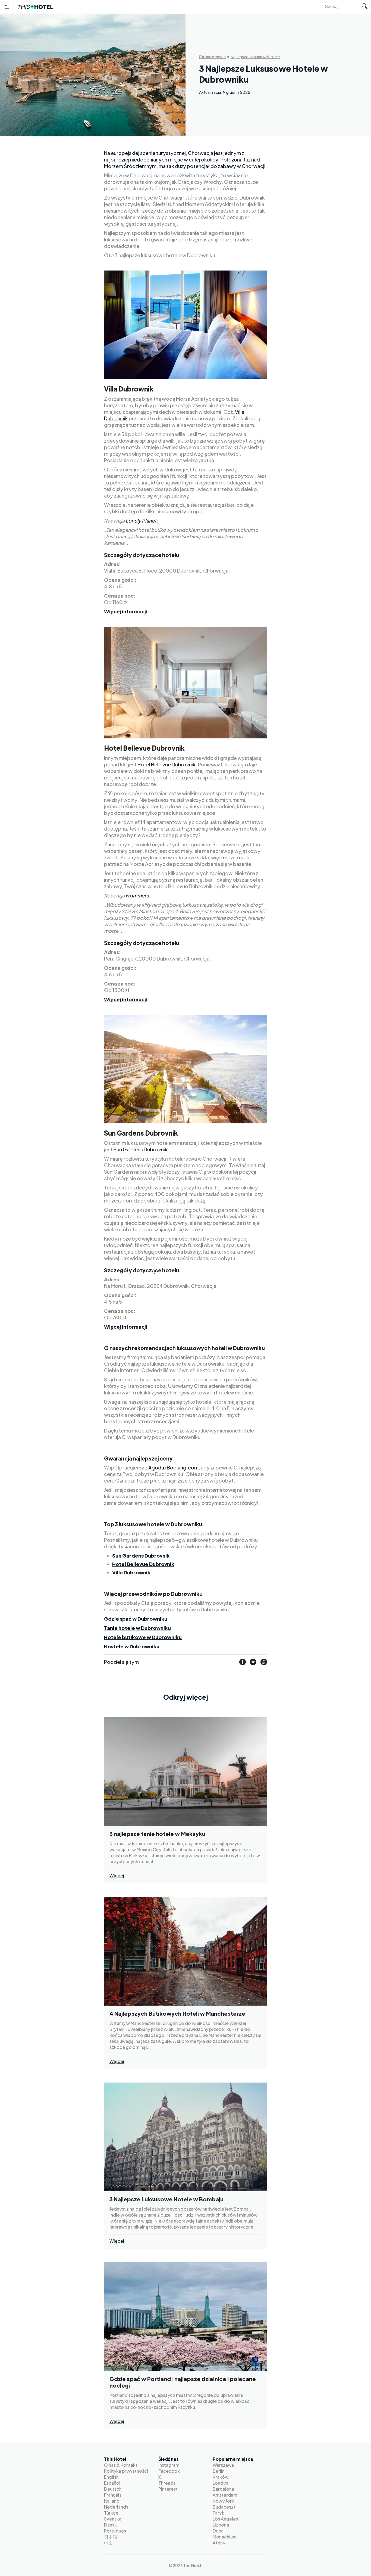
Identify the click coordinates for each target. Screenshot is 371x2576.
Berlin (219, 2471)
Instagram (169, 2465)
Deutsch (113, 2489)
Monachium (225, 2537)
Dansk (110, 2525)
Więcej (117, 1876)
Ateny (219, 2543)
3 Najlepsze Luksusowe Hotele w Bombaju (166, 2199)
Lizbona (221, 2525)
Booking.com (183, 1467)
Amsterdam (225, 2495)
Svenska (113, 2519)
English (111, 2477)
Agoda (156, 1467)
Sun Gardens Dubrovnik (141, 1149)
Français (113, 2495)
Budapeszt (224, 2507)
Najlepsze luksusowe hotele (255, 57)
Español (112, 2483)
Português (115, 2531)
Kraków (221, 2477)
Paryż (218, 2513)
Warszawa (223, 2465)
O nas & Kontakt (121, 2465)
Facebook (169, 2471)
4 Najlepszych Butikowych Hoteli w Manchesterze (177, 2013)
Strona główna (212, 57)
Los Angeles (225, 2519)
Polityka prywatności (126, 2471)
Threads (167, 2483)
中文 (108, 2543)
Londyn (220, 2483)
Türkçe (111, 2513)
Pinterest (168, 2489)
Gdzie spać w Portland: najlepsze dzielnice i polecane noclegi (183, 2382)
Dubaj (219, 2531)
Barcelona (223, 2489)
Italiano (112, 2501)
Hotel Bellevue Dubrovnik (166, 764)
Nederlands (116, 2507)
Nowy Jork (223, 2501)
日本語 (111, 2537)
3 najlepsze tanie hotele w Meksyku (157, 1834)
